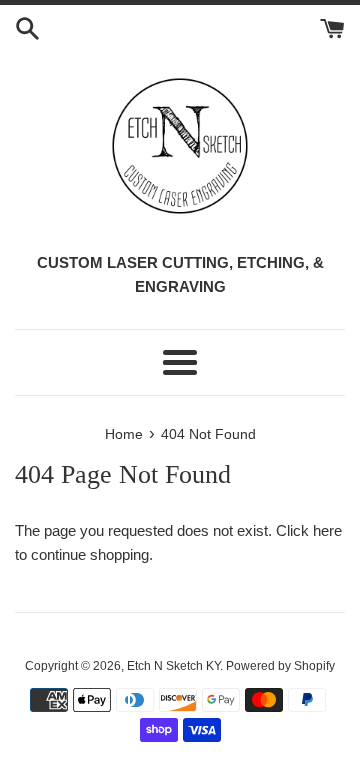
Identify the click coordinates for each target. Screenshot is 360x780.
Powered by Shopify (280, 666)
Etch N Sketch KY (173, 666)
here (327, 530)
